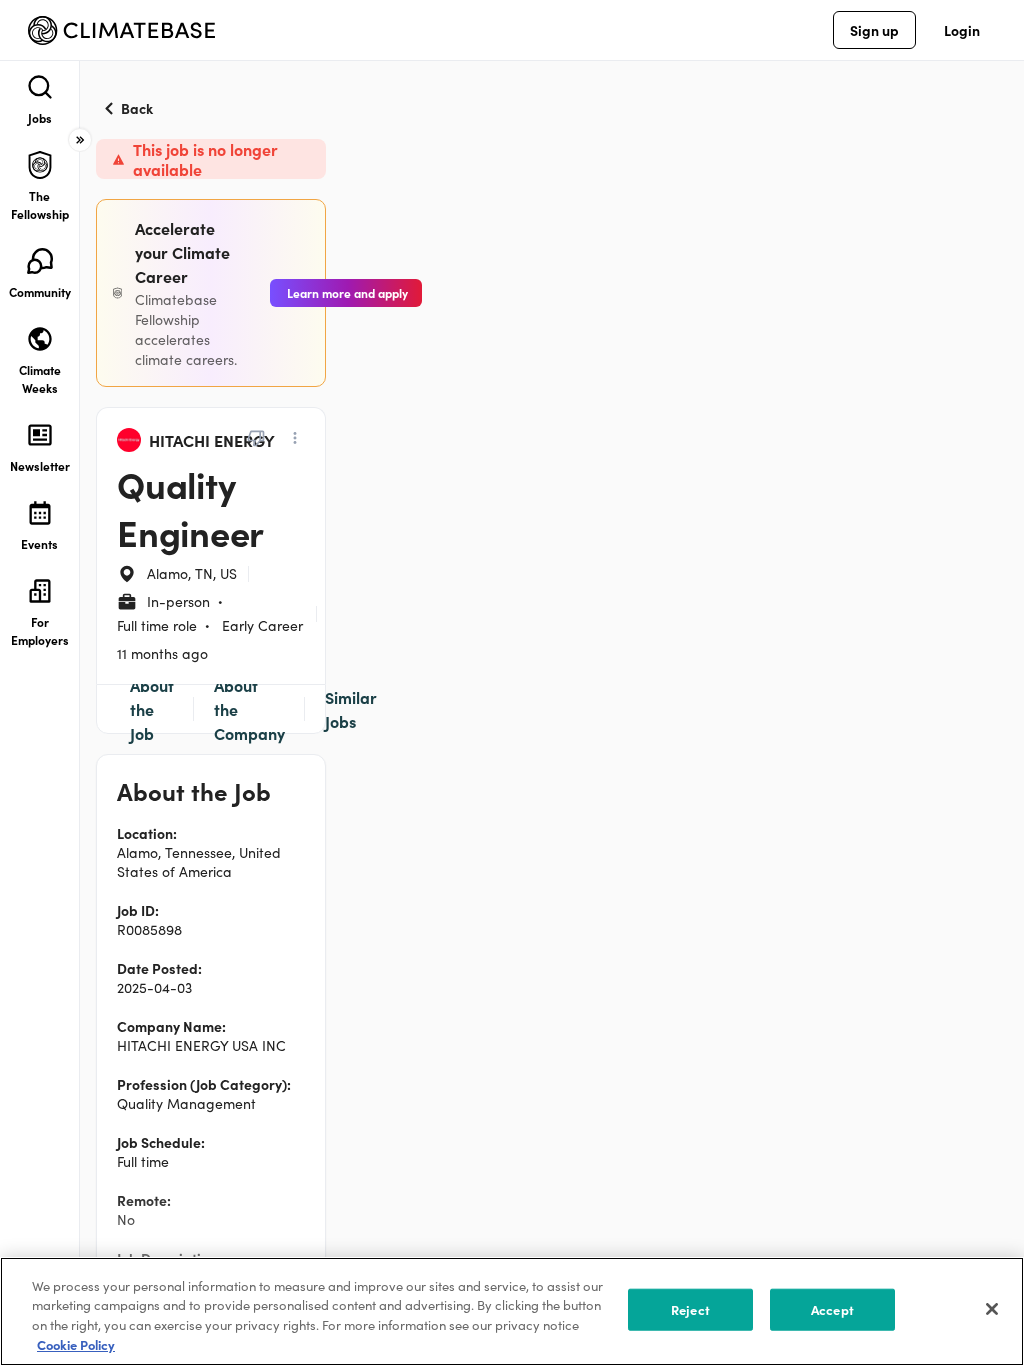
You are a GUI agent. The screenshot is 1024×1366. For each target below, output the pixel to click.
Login (962, 30)
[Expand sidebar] (80, 140)
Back (137, 108)
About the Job (152, 709)
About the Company (249, 709)
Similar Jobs (351, 709)
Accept (832, 1309)
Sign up (874, 30)
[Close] (992, 1309)
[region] (512, 1311)
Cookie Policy (76, 1344)
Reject (690, 1309)
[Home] (121, 30)
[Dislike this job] (256, 438)
